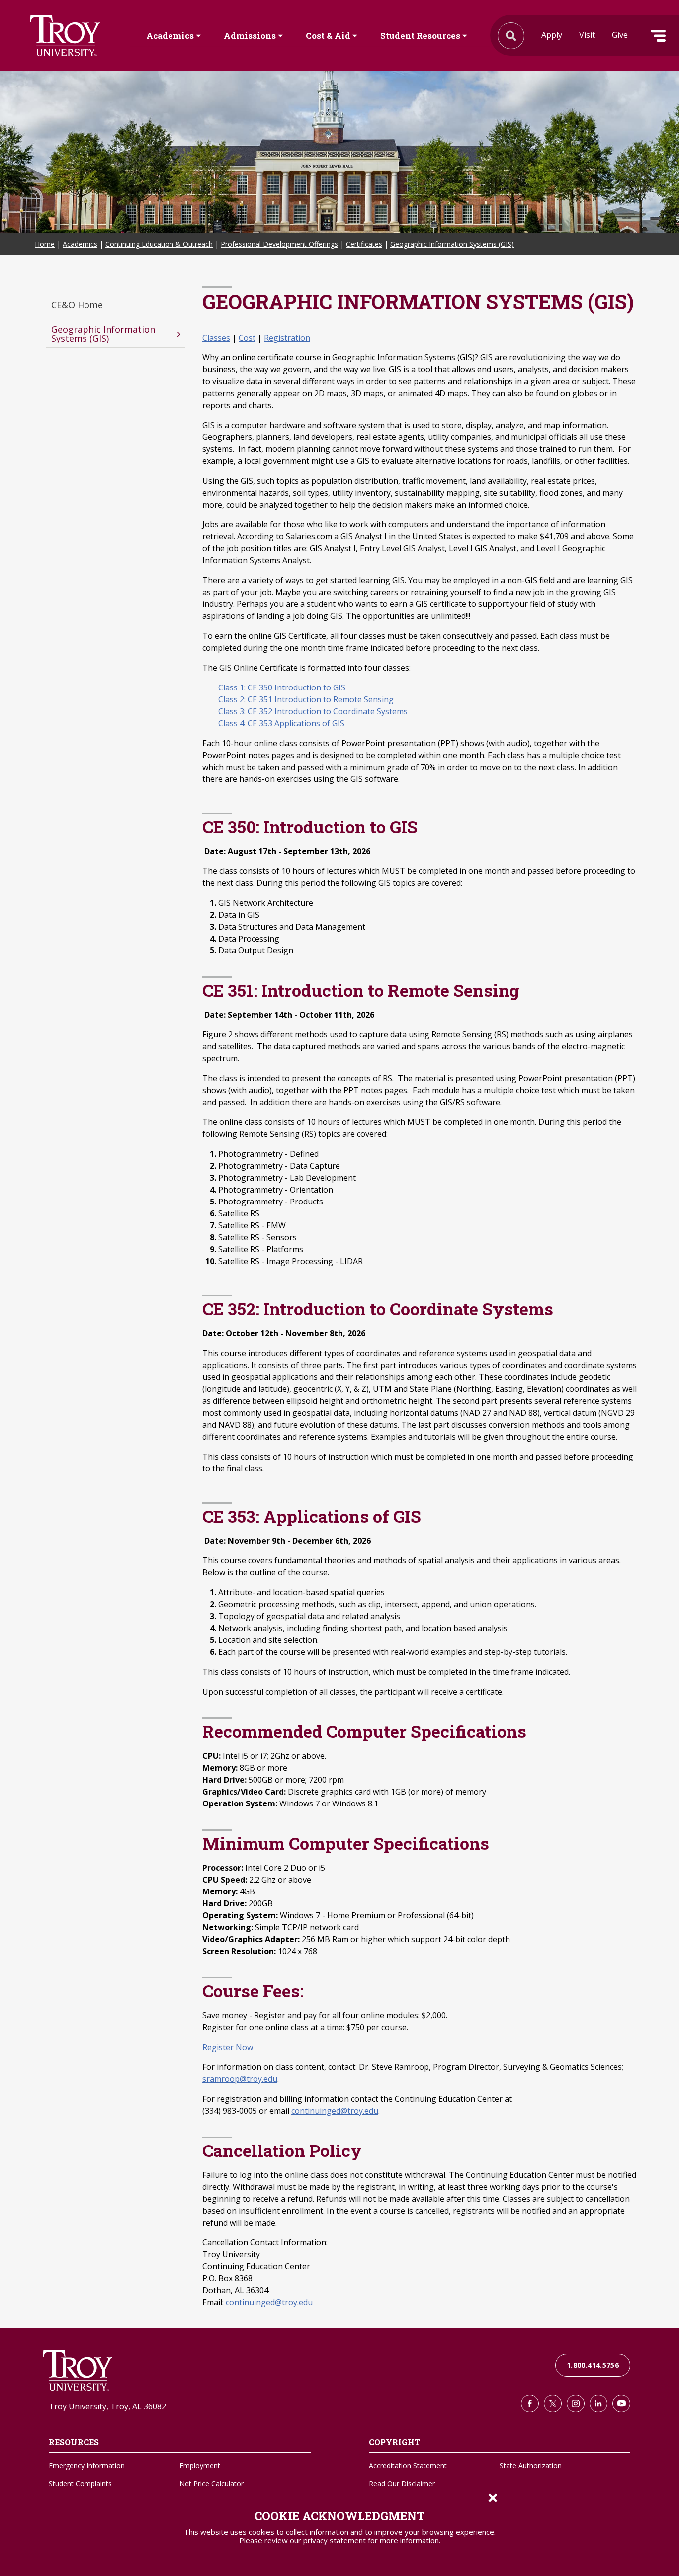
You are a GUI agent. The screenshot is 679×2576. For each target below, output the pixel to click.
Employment (200, 2465)
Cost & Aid (328, 36)
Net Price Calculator (212, 2483)
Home (45, 244)
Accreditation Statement (408, 2465)
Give (620, 35)
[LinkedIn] (598, 2404)
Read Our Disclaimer (402, 2483)
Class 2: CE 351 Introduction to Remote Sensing (306, 699)
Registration (287, 338)
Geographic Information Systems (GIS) (452, 244)
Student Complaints (80, 2483)
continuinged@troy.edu (335, 2111)
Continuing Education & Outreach (159, 244)
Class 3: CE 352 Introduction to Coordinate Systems (313, 711)
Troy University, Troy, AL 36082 (107, 2406)
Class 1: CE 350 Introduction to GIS (282, 687)
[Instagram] (576, 2404)
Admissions (250, 36)
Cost (247, 338)
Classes (216, 338)
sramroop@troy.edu (240, 2079)
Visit (587, 35)
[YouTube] (621, 2404)
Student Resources (420, 36)
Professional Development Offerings (279, 244)
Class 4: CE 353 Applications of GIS (281, 723)
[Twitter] (553, 2404)
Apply (552, 35)
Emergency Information (87, 2465)
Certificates (364, 244)
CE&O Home (77, 305)
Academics (170, 36)
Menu (658, 36)
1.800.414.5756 (593, 2365)
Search (65, 36)
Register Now (228, 2047)
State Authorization (531, 2465)
